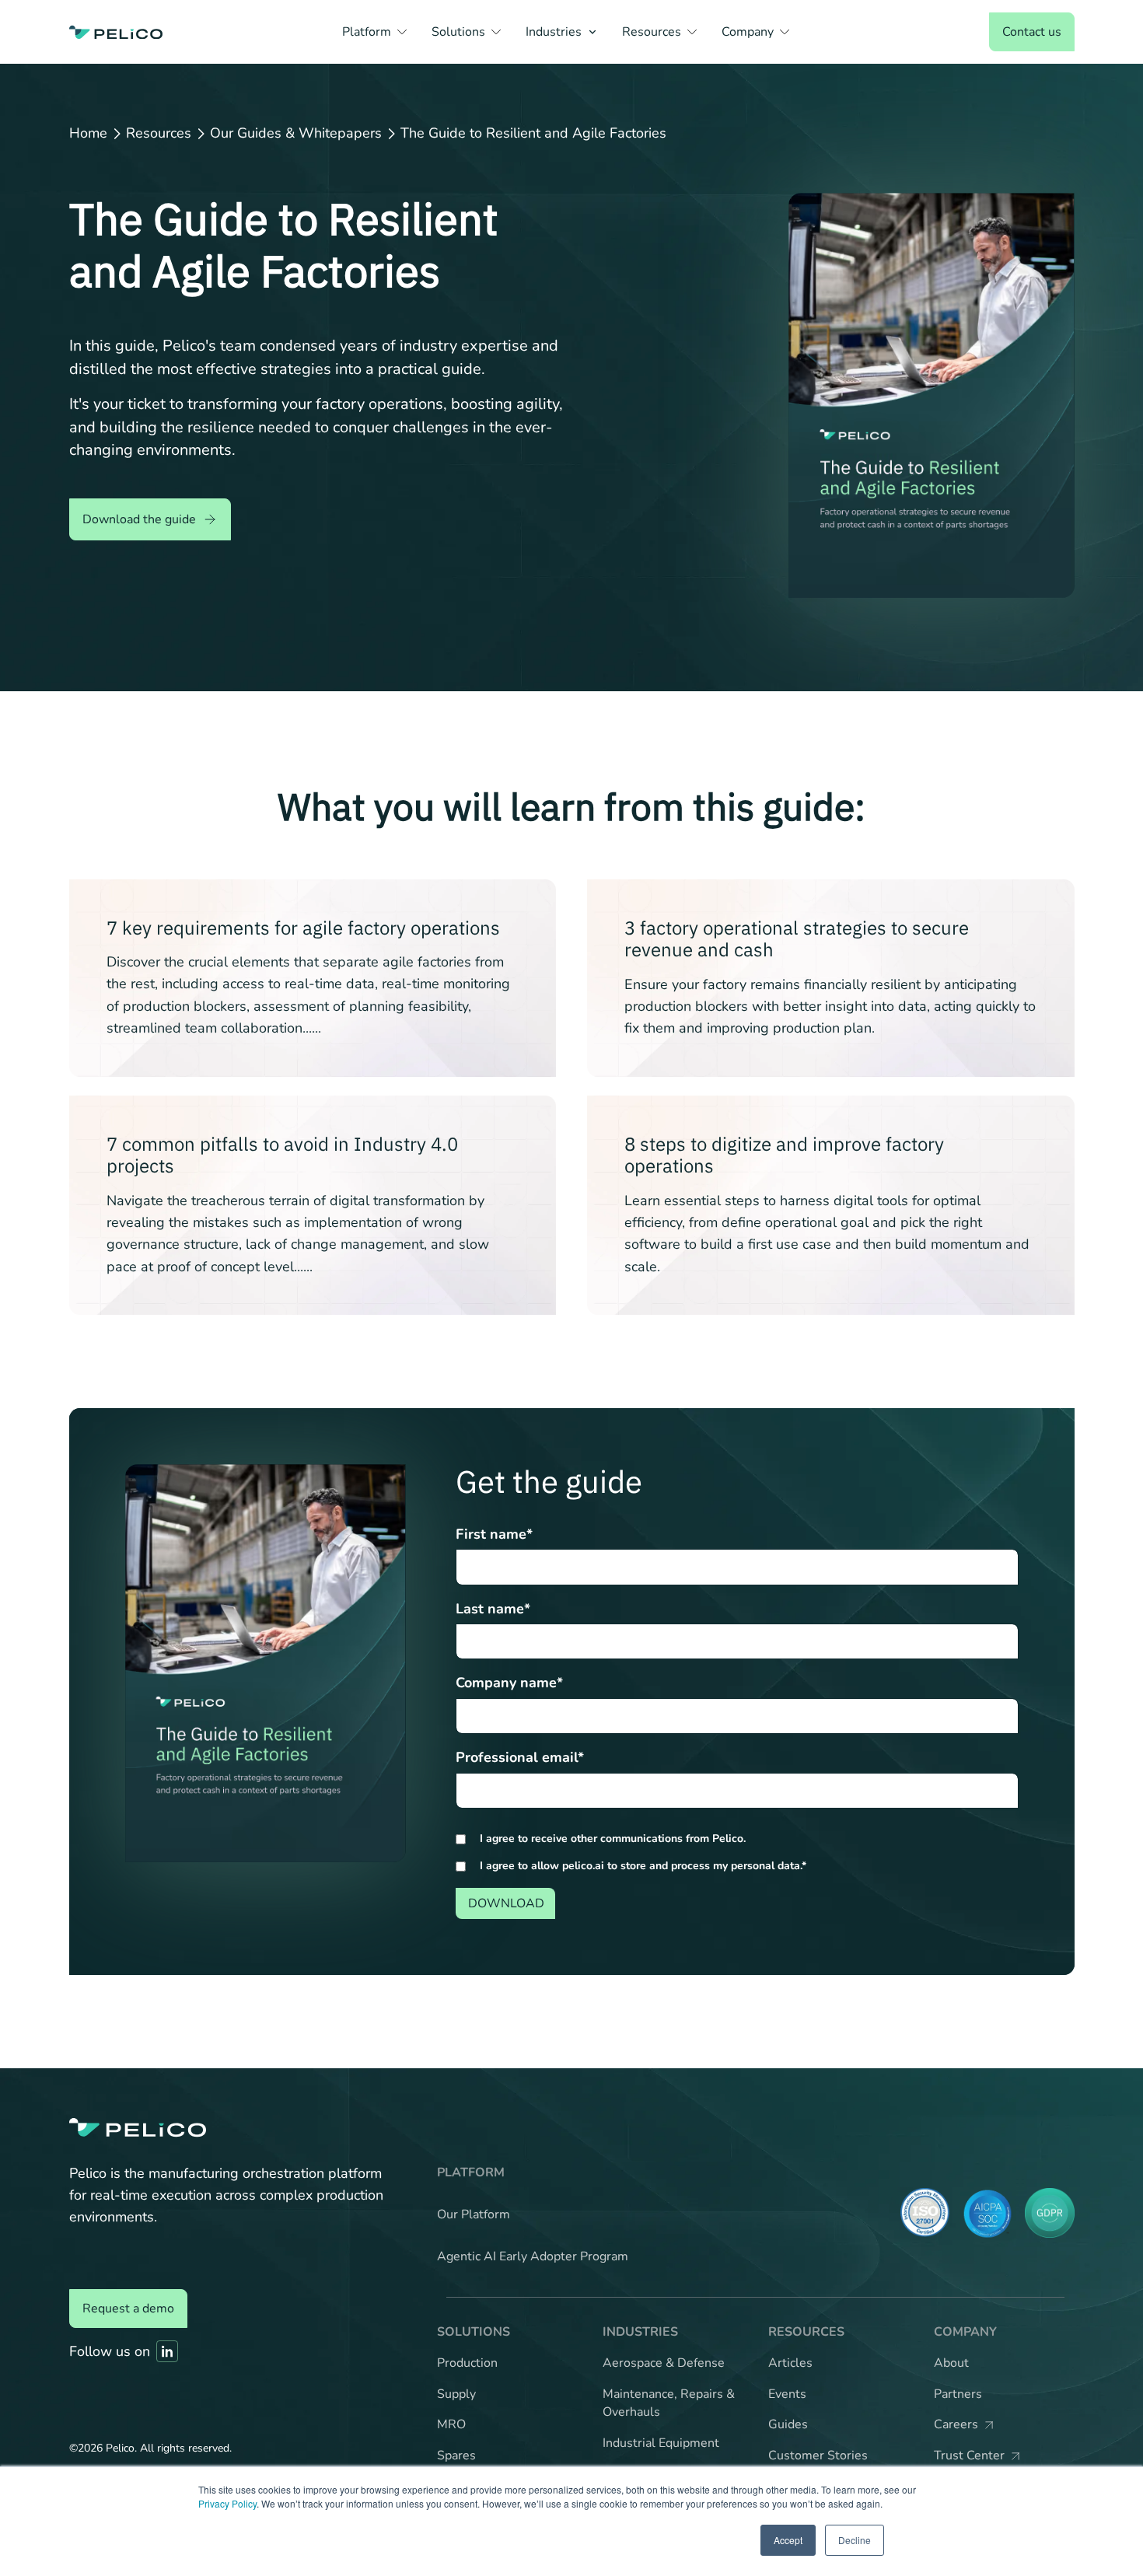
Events (787, 2394)
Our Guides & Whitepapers (296, 134)
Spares (456, 2455)
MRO (451, 2424)
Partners (958, 2394)
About (951, 2363)
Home (88, 134)
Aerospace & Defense (664, 2363)
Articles (790, 2363)
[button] (374, 32)
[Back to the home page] (116, 32)
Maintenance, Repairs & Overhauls (669, 2403)
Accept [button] (788, 2540)
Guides (788, 2424)
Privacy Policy (227, 2503)
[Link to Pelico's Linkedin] (167, 2351)
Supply (456, 2394)
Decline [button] (855, 2540)
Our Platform (474, 2214)
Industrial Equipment (661, 2443)
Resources (159, 134)
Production (467, 2363)
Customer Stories (818, 2455)
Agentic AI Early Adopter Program (533, 2256)
